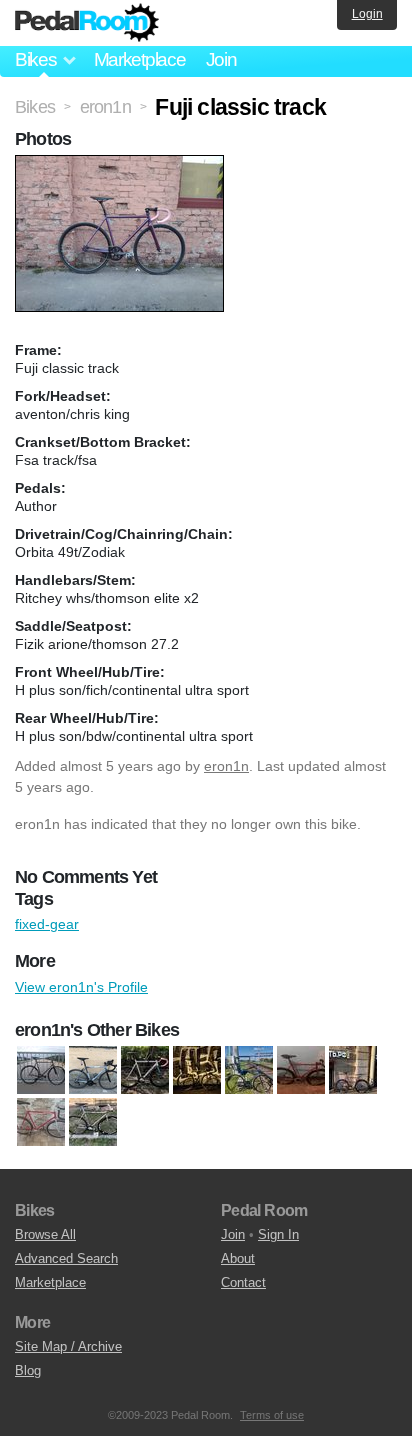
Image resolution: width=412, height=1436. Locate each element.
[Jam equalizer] (93, 1070)
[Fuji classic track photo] (122, 165)
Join (221, 59)
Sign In (278, 1234)
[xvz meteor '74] (41, 1122)
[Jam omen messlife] (145, 1070)
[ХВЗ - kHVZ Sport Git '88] (93, 1122)
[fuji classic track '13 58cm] (41, 1070)
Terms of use (272, 1415)
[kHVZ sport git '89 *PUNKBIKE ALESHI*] (197, 1070)
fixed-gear (47, 924)
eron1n (226, 766)
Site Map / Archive (68, 1346)
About (238, 1258)
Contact (243, 1282)
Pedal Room (87, 23)
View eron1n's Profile (81, 987)
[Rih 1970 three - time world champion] (301, 1070)
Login (367, 14)
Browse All (45, 1234)
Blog (28, 1370)
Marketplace (140, 59)
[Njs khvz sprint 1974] (249, 1070)
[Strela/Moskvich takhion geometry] (353, 1070)
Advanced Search (66, 1258)
